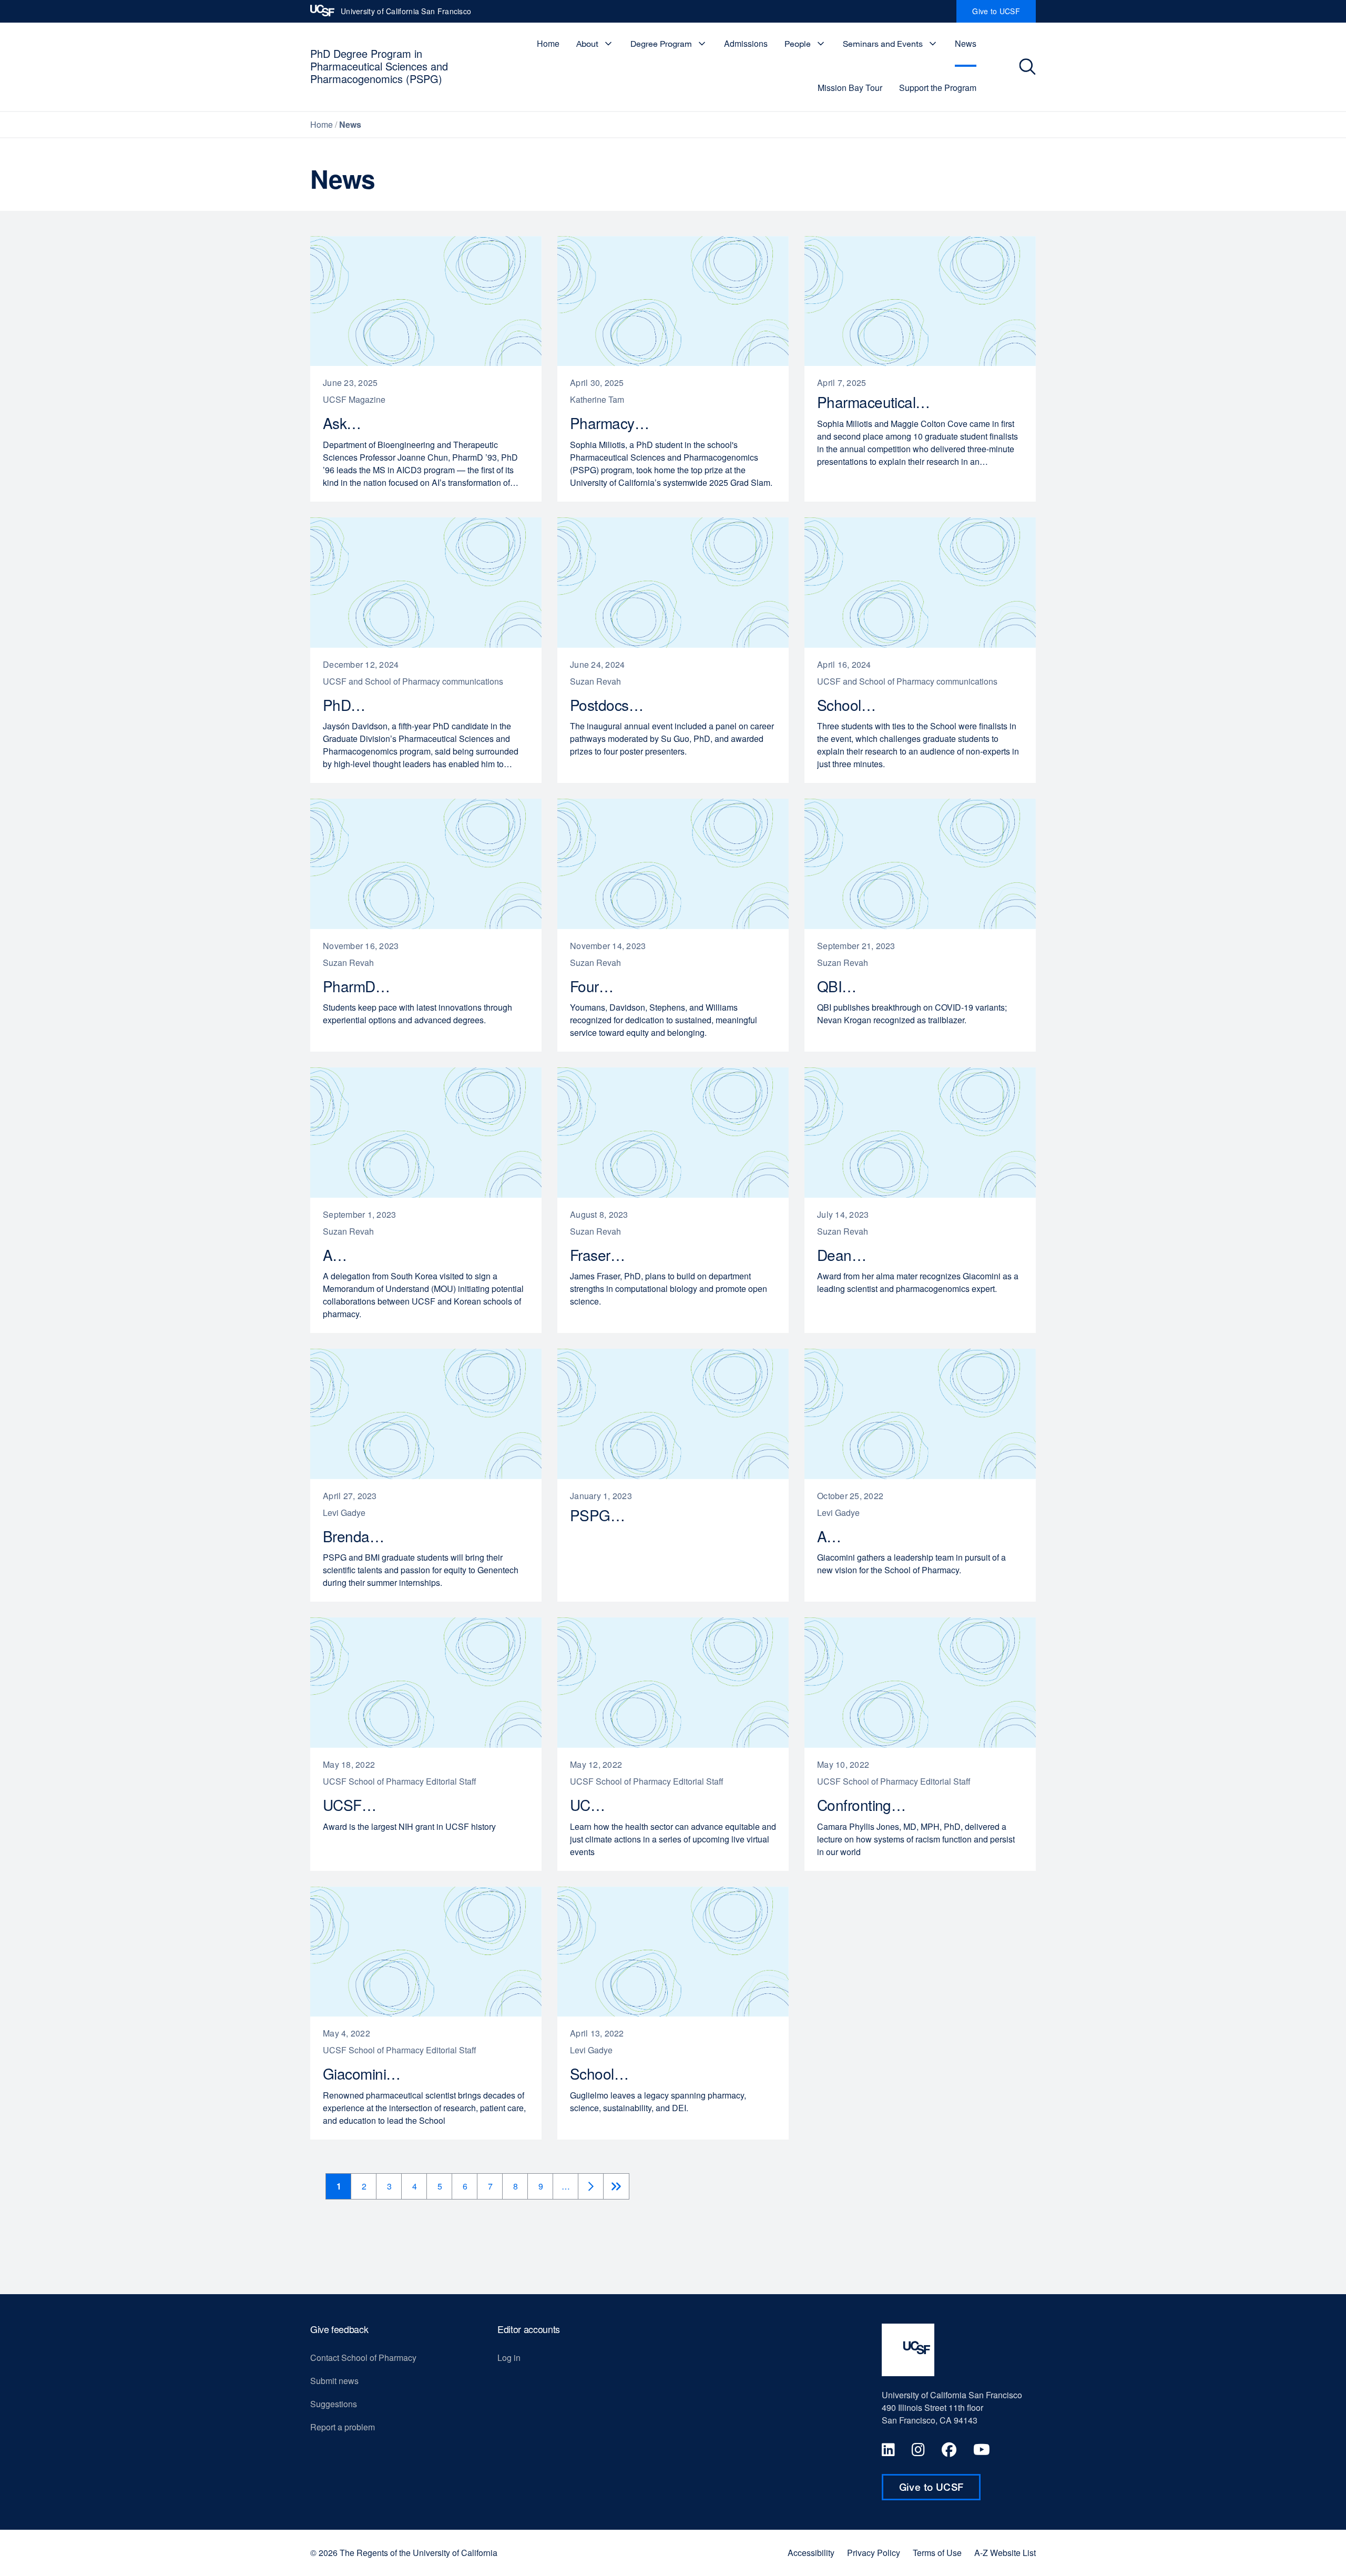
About (587, 44)
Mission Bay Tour (850, 88)
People (798, 44)
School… (852, 705)
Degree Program (661, 44)
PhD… (349, 705)
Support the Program (938, 88)
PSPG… (603, 1515)
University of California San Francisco (406, 14)
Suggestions (334, 2404)
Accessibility (811, 2553)
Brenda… (359, 1536)
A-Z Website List (1005, 2553)
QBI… (843, 986)
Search (1029, 67)
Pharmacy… (616, 423)
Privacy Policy (874, 2553)
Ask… (348, 423)
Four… (597, 986)
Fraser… (603, 1255)
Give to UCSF (1004, 14)
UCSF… (355, 1805)
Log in (509, 2358)
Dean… (848, 1255)
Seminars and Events (883, 44)
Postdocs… (612, 705)
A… (341, 1255)
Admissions (746, 43)
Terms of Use (937, 2553)
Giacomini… (368, 2074)
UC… (593, 1805)
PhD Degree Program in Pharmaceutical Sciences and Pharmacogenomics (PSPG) (379, 66)
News (966, 43)
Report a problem (343, 2427)
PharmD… (362, 986)
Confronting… (867, 1805)
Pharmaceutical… (879, 402)
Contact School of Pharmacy (363, 2358)
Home (548, 43)
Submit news (334, 2381)
